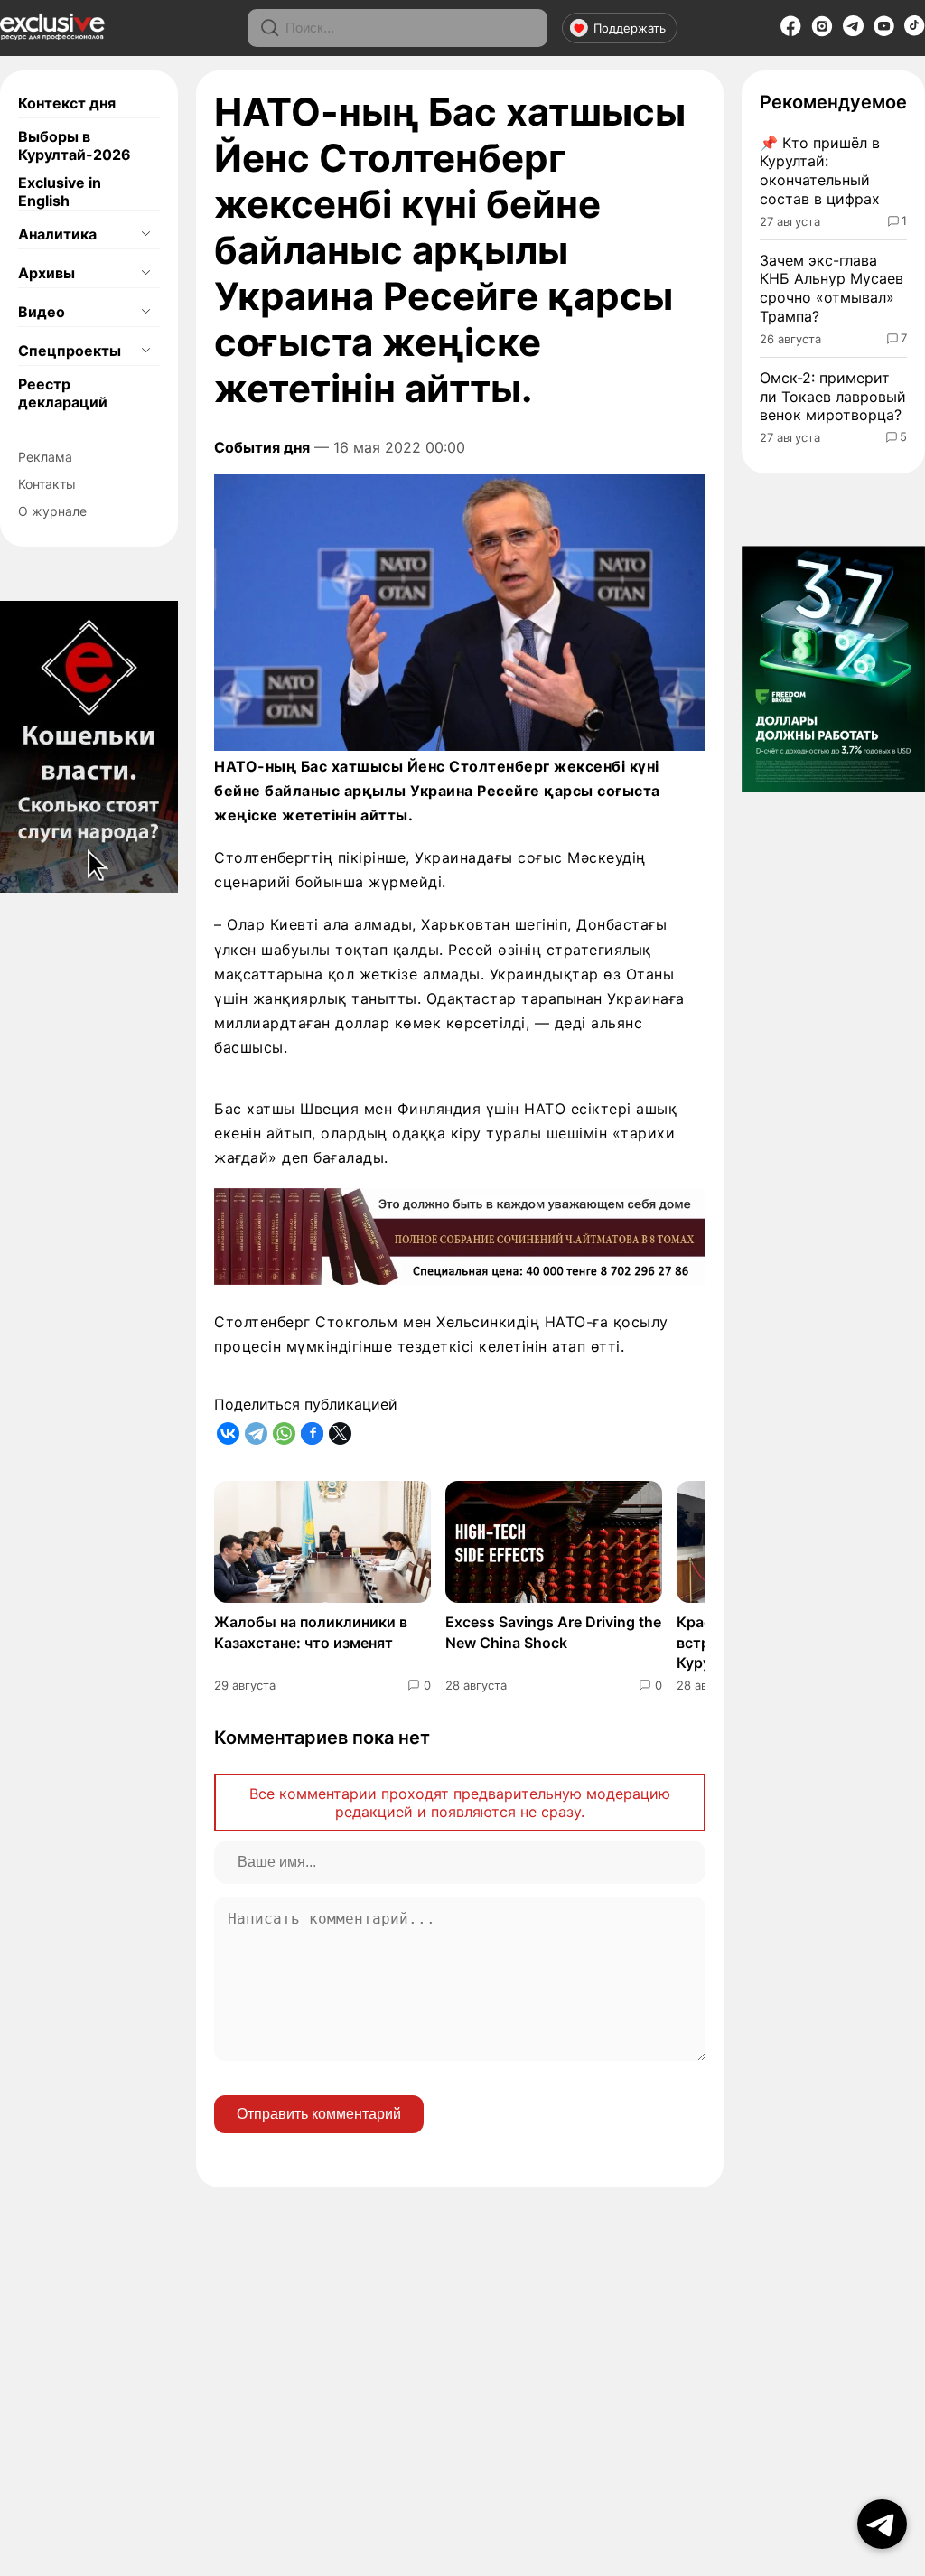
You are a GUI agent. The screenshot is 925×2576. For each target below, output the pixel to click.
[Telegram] (853, 31)
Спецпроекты (70, 351)
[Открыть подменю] (145, 234)
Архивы (47, 273)
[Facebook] (791, 32)
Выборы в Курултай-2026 (75, 145)
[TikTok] (915, 31)
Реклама (45, 457)
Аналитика (57, 234)
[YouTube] (884, 32)
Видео (42, 312)
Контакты (47, 484)
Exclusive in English (60, 192)
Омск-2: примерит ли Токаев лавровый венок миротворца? (833, 397)
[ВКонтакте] (228, 1433)
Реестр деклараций (63, 393)
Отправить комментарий (319, 2114)
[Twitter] (340, 1433)
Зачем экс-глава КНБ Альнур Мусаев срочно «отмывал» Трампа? (832, 288)
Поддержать (630, 28)
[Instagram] (822, 32)
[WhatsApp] (284, 1433)
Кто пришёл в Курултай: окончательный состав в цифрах (820, 171)
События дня (262, 447)
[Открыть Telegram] (882, 2524)
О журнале (52, 511)
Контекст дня (67, 103)
